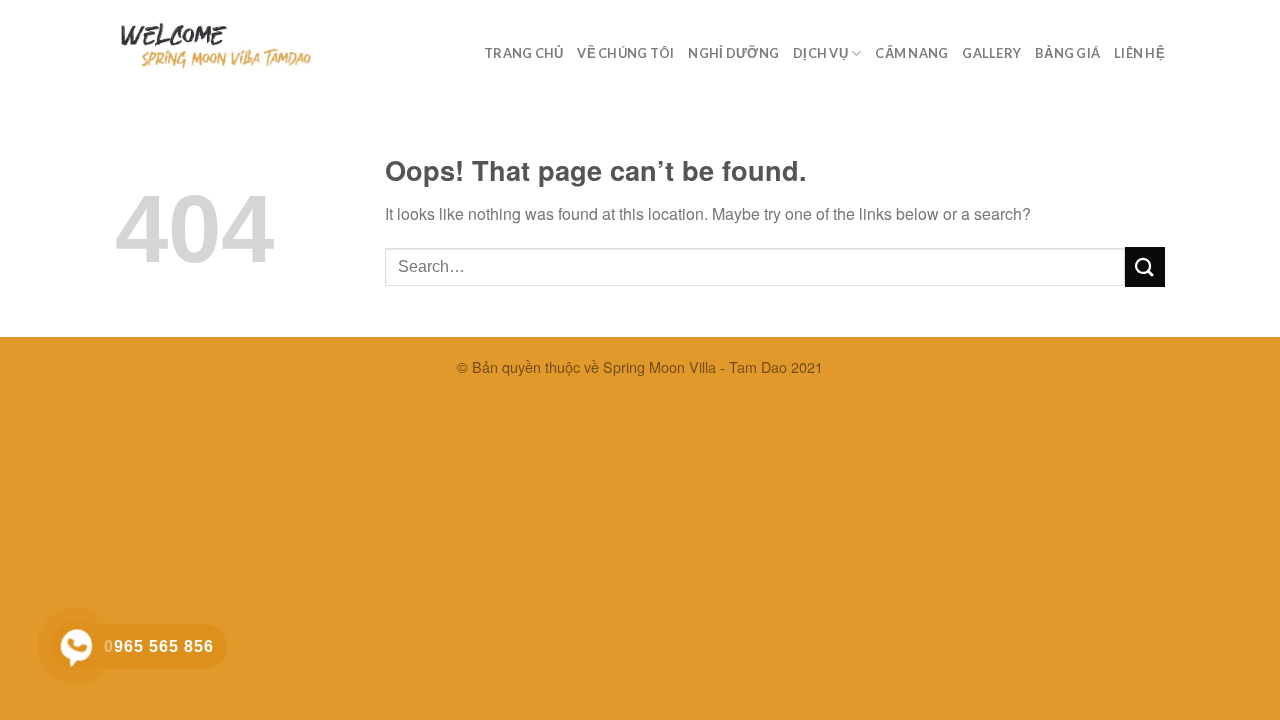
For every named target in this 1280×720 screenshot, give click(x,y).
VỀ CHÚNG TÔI (625, 53)
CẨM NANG (911, 53)
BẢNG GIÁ (1067, 53)
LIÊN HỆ (1139, 53)
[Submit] (1145, 266)
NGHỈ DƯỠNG (733, 53)
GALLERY (991, 53)
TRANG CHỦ (523, 53)
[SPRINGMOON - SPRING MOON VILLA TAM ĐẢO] (215, 46)
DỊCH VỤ (820, 53)
